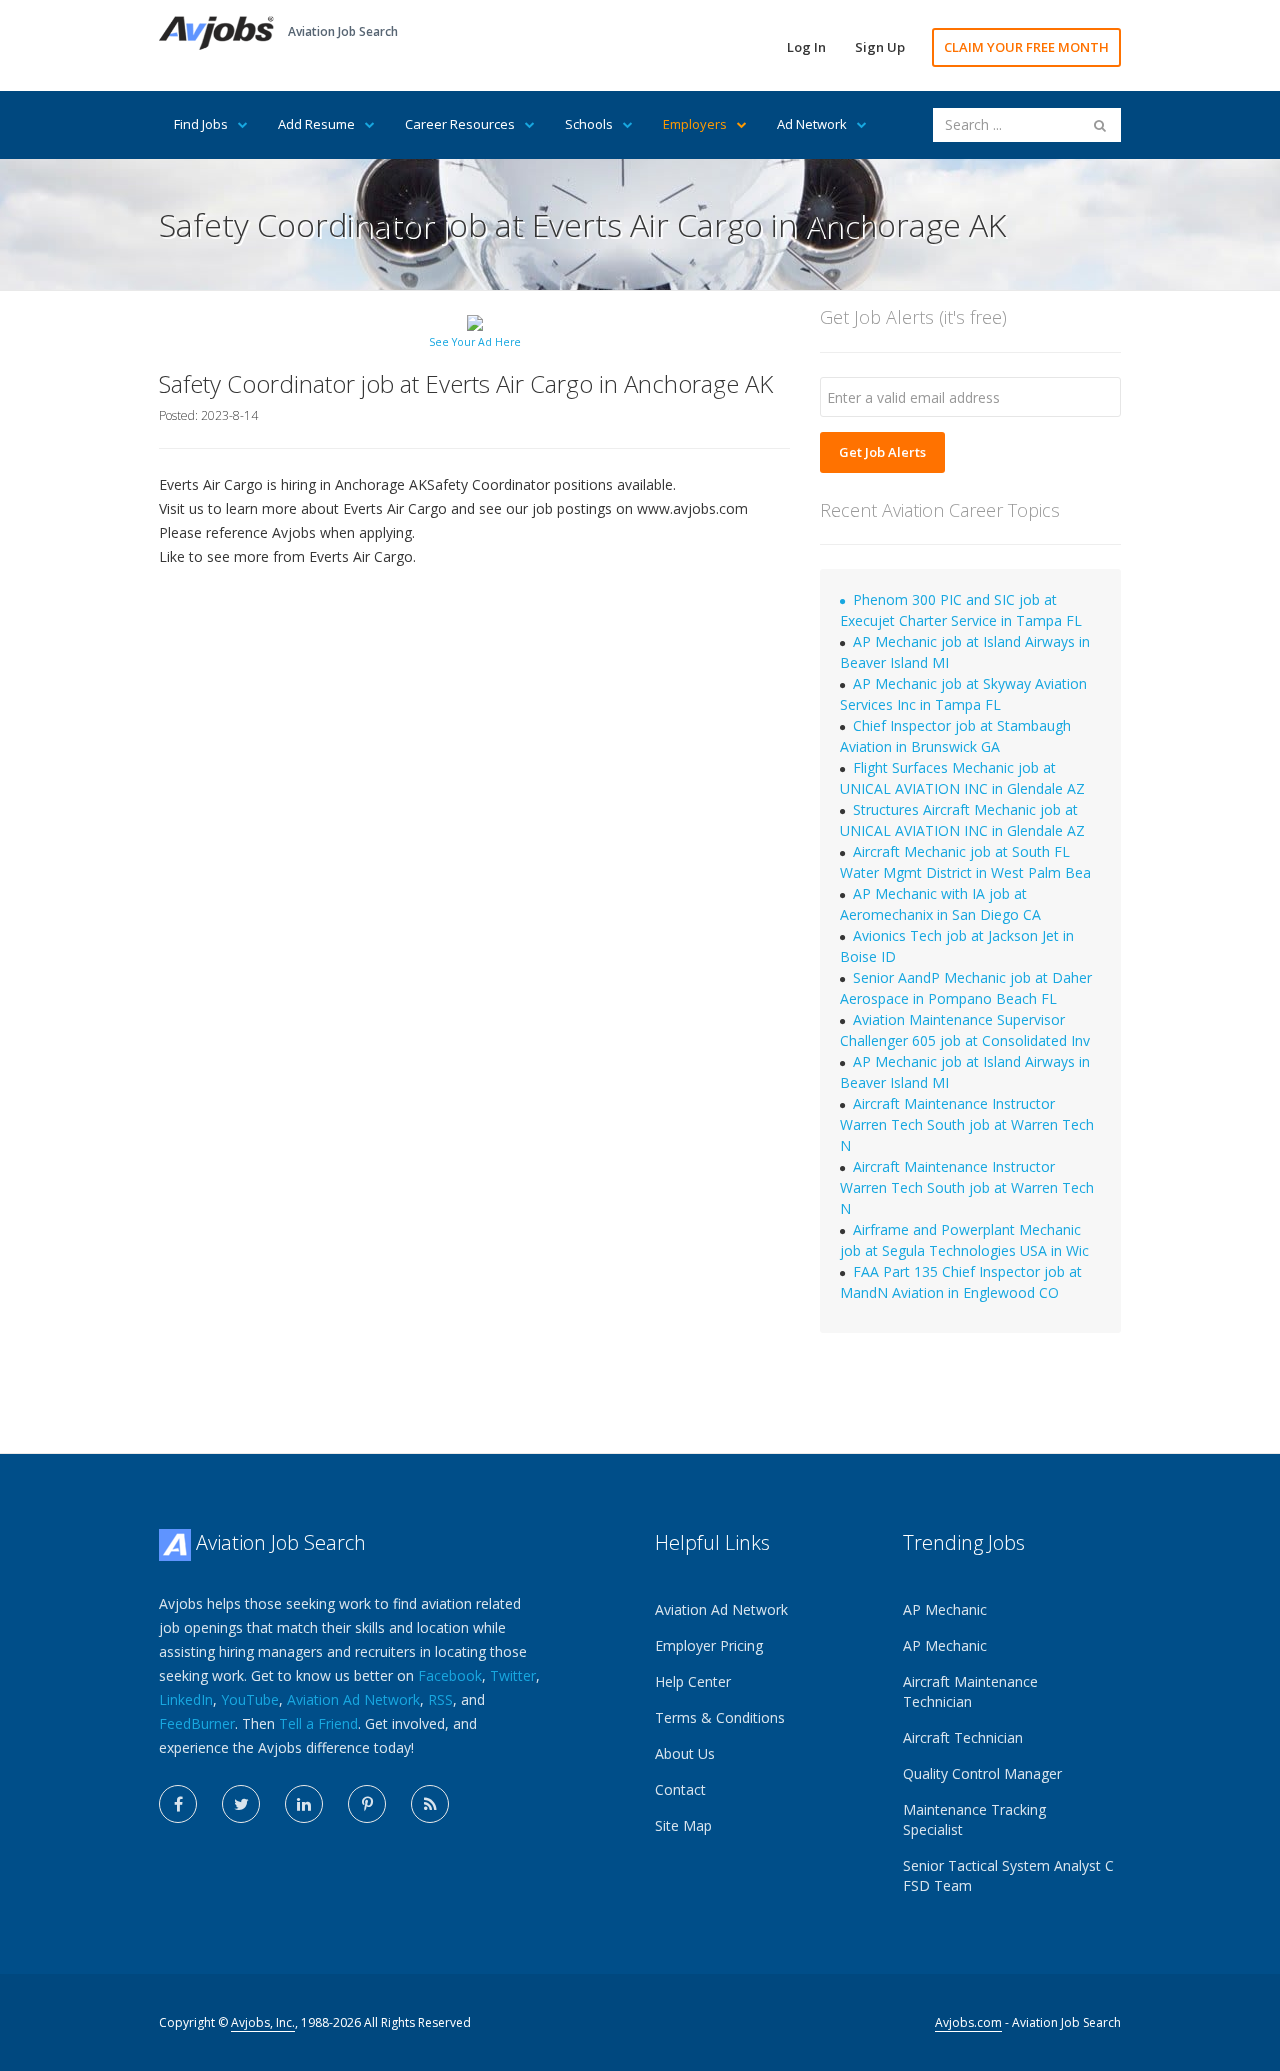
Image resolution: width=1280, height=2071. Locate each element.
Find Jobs (201, 124)
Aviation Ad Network (353, 1699)
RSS (440, 1699)
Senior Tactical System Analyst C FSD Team (1008, 1875)
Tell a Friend (318, 1723)
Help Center (693, 1681)
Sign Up (880, 47)
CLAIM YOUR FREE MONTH (1026, 47)
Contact (680, 1789)
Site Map (683, 1825)
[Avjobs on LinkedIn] (304, 1804)
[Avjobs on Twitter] (241, 1804)
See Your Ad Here (475, 342)
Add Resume (316, 124)
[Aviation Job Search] (216, 31)
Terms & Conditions (720, 1717)
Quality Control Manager (982, 1773)
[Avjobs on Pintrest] (367, 1804)
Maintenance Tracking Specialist (974, 1819)
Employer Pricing (709, 1645)
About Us (685, 1753)
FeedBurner (197, 1723)
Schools (589, 124)
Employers (695, 124)
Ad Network (812, 124)
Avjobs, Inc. (263, 2022)
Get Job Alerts (882, 452)
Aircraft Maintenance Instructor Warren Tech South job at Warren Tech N (967, 1124)
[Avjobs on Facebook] (178, 1804)
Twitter (513, 1675)
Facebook (450, 1675)
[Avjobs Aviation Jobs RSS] (430, 1804)
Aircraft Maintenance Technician (970, 1691)
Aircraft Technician (963, 1737)
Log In (806, 47)
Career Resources (460, 124)
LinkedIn (186, 1699)
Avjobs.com (968, 2022)
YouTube (250, 1699)
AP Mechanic (945, 1609)
